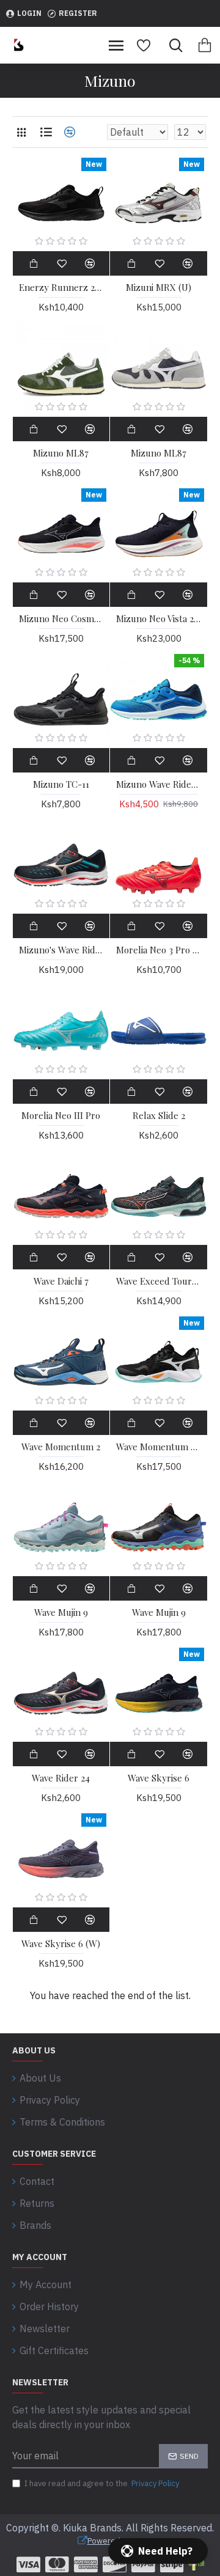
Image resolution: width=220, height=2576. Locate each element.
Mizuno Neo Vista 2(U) (159, 619)
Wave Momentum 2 (61, 1447)
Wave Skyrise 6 (159, 1778)
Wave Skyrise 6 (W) (61, 1944)
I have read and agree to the (102, 2483)
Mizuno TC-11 (61, 784)
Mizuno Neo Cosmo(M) (61, 619)
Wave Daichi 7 (61, 1281)
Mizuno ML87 (61, 453)
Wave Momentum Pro (159, 1447)
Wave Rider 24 (61, 1778)
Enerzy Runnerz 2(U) (61, 288)
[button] (158, 2551)
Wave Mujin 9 (61, 1613)
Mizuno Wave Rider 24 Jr (159, 784)
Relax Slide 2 (159, 1116)
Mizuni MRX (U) (159, 288)
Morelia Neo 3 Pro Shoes (159, 950)
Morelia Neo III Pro (61, 1116)
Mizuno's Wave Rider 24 (61, 950)
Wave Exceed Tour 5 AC (159, 1281)
